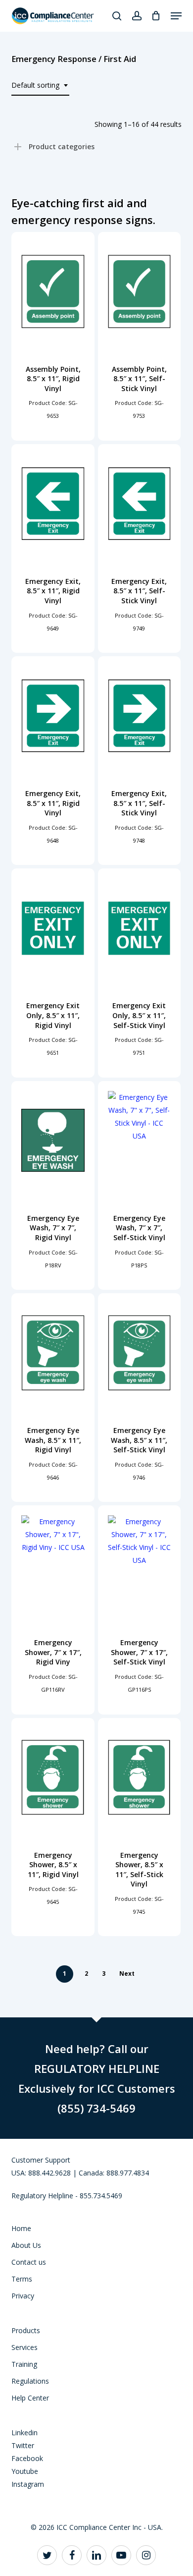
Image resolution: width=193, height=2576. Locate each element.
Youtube (25, 2471)
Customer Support (41, 2160)
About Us (26, 2245)
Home (21, 2228)
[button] (176, 16)
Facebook (27, 2458)
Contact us (29, 2262)
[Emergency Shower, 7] (53, 1565)
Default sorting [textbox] (35, 85)
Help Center (30, 2398)
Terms (22, 2279)
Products (26, 2330)
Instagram (28, 2484)
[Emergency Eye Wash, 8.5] (53, 1353)
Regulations (30, 2381)
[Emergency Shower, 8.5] (53, 1777)
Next (127, 1974)
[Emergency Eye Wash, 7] (53, 1141)
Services (24, 2347)
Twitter (23, 2445)
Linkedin (24, 2433)
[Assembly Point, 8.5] (53, 291)
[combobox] (40, 86)
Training (24, 2364)
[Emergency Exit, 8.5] (53, 504)
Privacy (23, 2296)
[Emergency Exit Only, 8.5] (53, 928)
